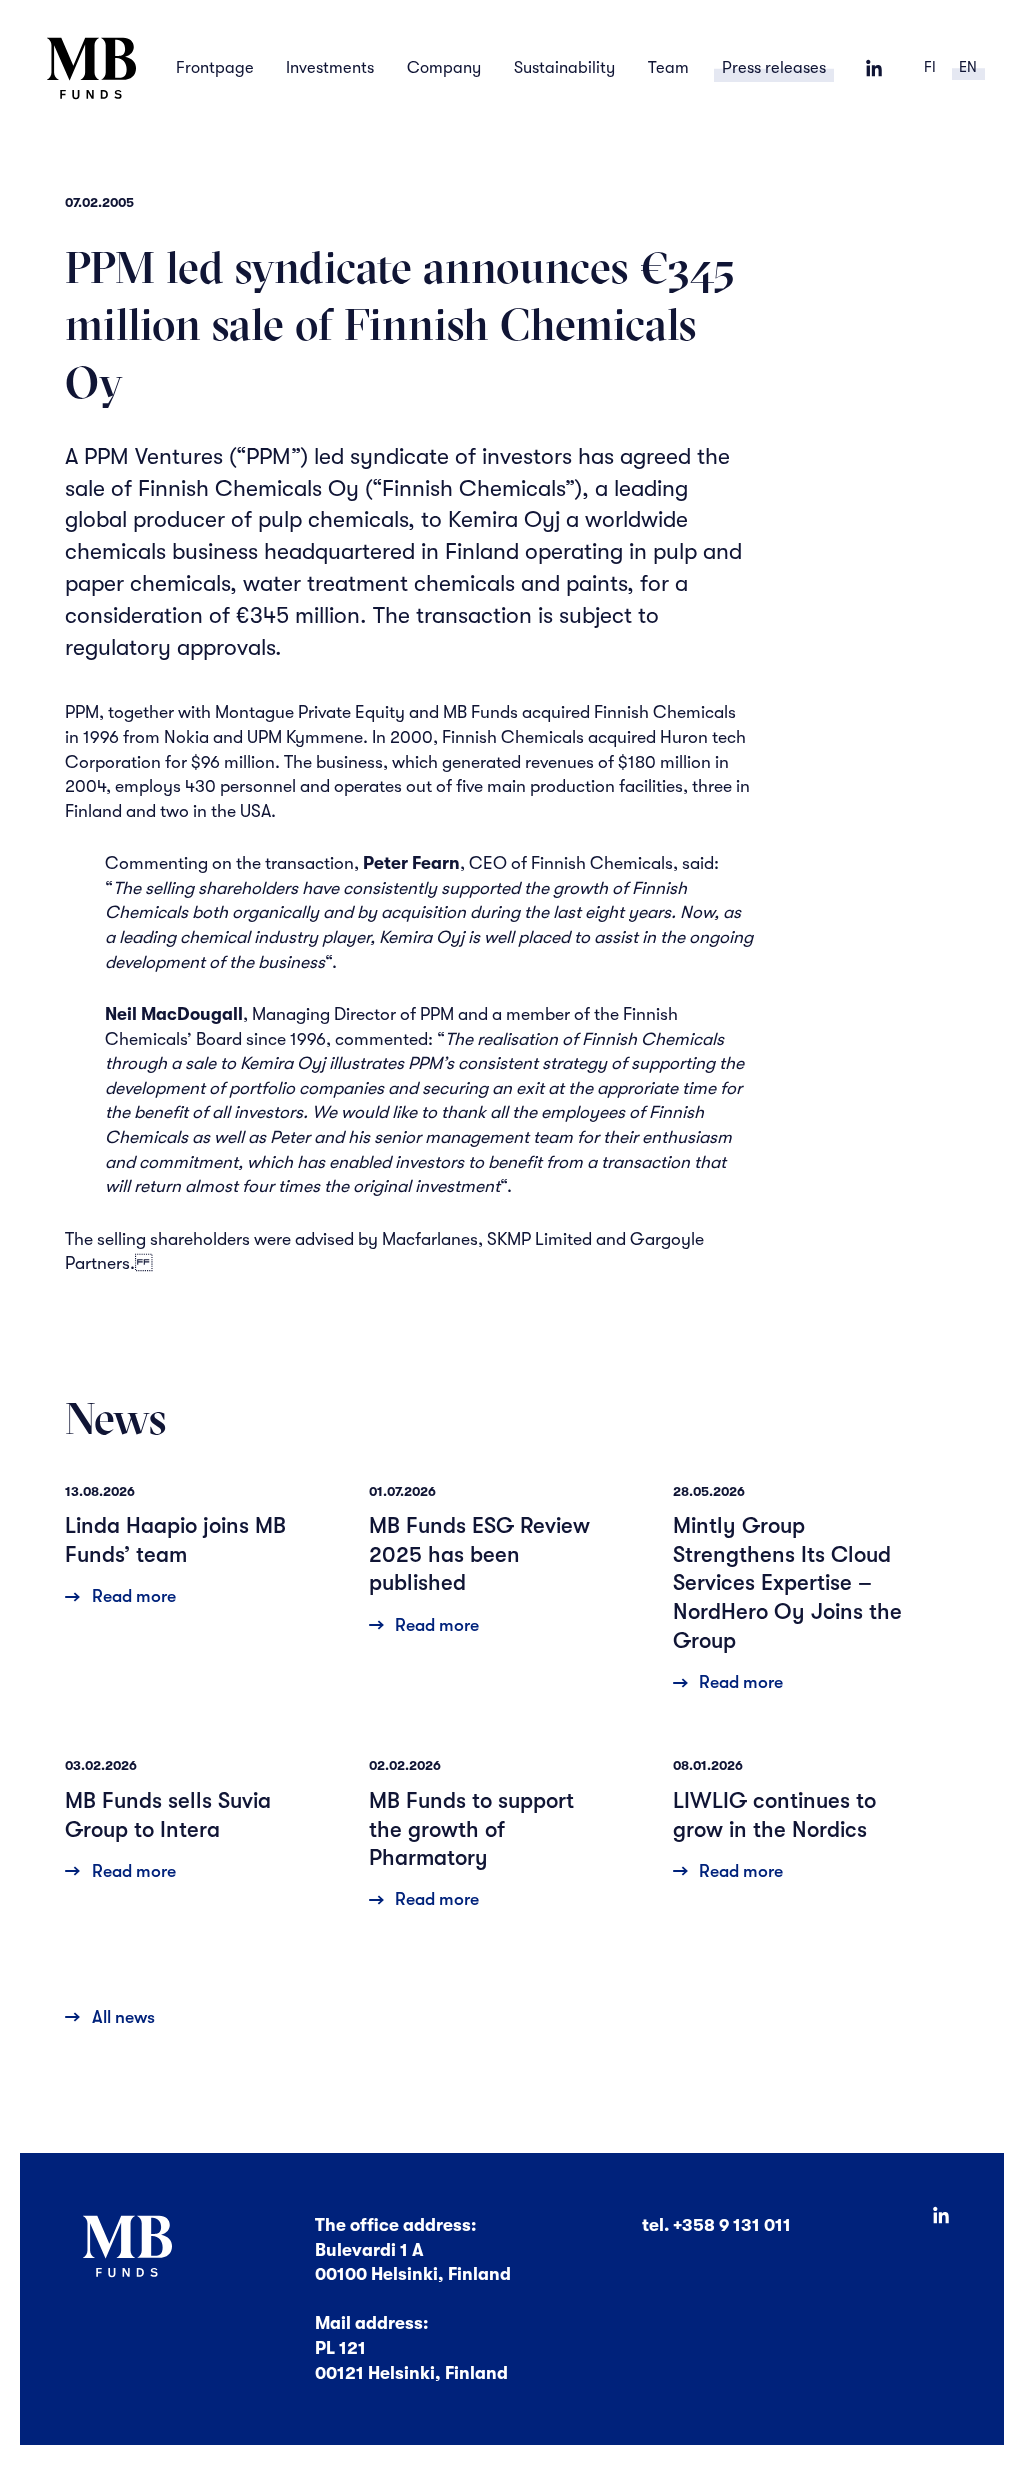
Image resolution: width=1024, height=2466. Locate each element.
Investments (330, 67)
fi (930, 67)
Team (668, 67)
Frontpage (215, 67)
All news (123, 2017)
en (968, 67)
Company (444, 67)
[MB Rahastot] (91, 68)
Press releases (774, 67)
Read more (133, 1596)
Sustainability (564, 67)
